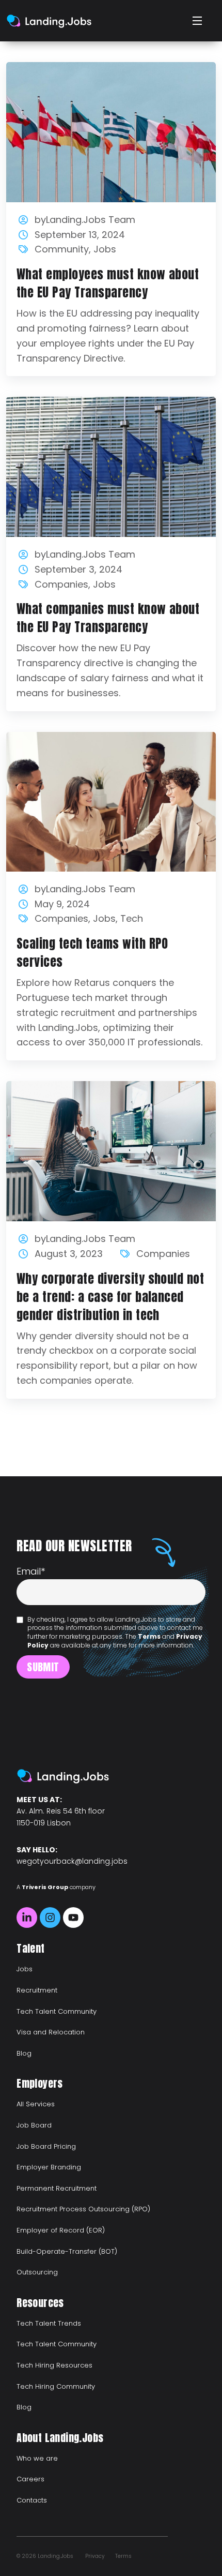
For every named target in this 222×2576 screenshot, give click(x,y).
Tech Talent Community (57, 2011)
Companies (61, 584)
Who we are (37, 2458)
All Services (36, 2104)
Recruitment (37, 1990)
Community (62, 249)
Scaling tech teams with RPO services (92, 953)
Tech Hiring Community (56, 2386)
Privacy (95, 2556)
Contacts (32, 2500)
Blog (24, 2053)
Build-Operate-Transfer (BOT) (67, 2251)
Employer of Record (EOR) (61, 2230)
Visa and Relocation (51, 2032)
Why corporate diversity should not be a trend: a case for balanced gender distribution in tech (110, 1297)
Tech (132, 918)
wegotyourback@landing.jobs (72, 1861)
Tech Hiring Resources (54, 2365)
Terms (149, 1636)
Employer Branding (49, 2167)
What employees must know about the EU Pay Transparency (108, 283)
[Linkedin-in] (27, 1918)
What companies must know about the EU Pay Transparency (108, 618)
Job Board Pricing (46, 2146)
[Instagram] (50, 1918)
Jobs (105, 249)
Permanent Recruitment (57, 2188)
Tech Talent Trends (49, 2323)
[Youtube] (73, 1918)
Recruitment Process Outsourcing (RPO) (83, 2209)
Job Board (34, 2125)
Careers (30, 2479)
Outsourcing (37, 2272)
